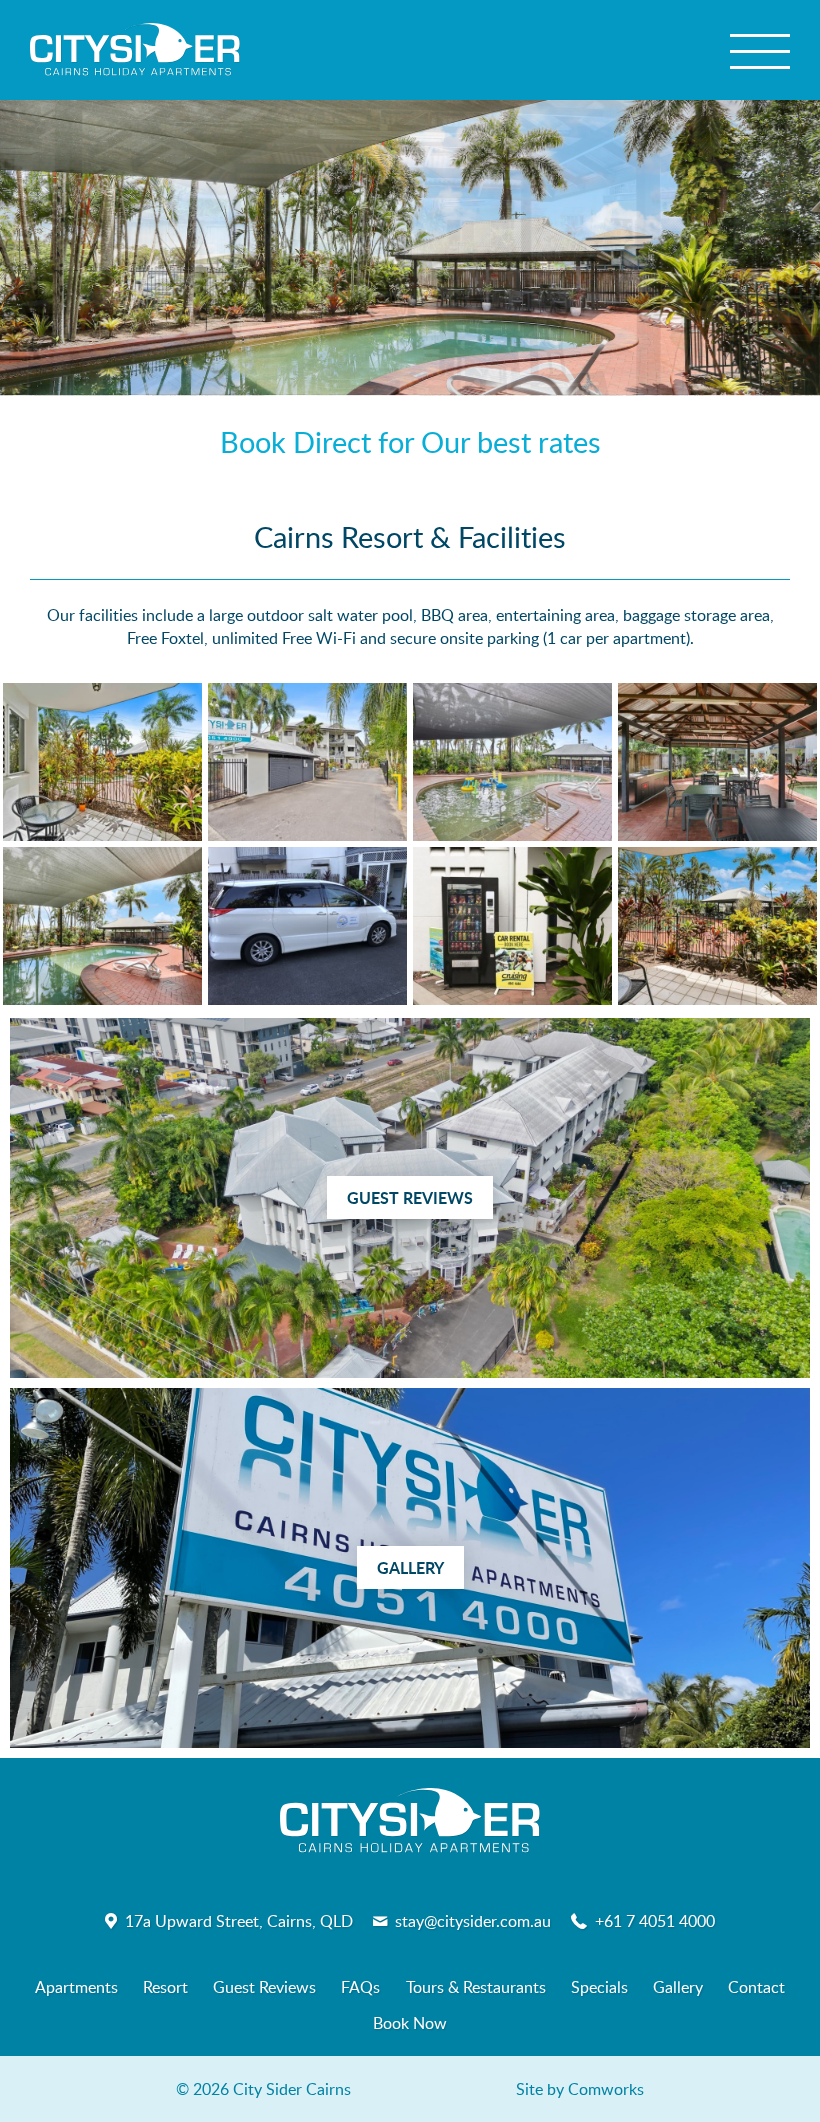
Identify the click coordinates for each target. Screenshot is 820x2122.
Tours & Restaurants (476, 1987)
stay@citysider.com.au (473, 1921)
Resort (165, 1987)
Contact (756, 1987)
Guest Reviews (264, 1987)
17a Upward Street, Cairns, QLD (239, 1921)
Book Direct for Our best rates (410, 442)
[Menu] (760, 50)
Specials (599, 1987)
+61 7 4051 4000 (655, 1921)
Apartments (76, 1987)
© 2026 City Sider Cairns (263, 2089)
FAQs (360, 1987)
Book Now (410, 2023)
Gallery (678, 1987)
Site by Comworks (580, 2089)
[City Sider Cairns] (135, 50)
